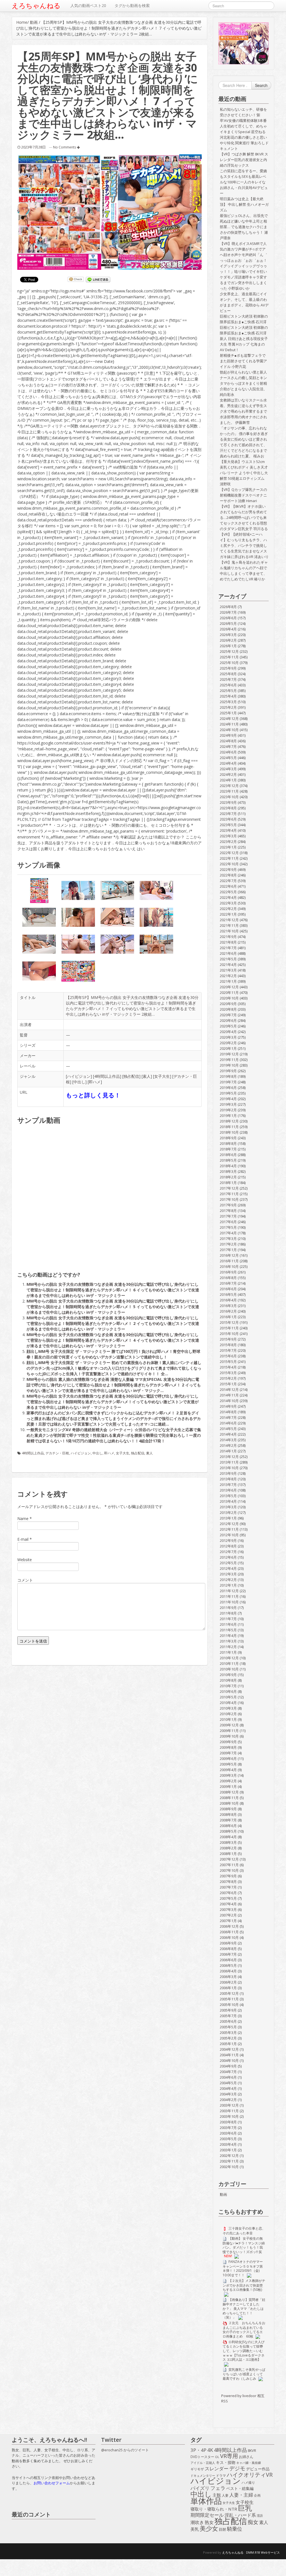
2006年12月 (229, 1926)
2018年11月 (229, 1127)
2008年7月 (228, 1820)
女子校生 (245, 2502)
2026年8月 (228, 607)
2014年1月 (228, 1451)
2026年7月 (228, 612)
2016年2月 (228, 1311)
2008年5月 (228, 1831)
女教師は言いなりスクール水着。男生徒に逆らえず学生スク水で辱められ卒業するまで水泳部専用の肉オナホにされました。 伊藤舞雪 (243, 411)
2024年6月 (228, 752)
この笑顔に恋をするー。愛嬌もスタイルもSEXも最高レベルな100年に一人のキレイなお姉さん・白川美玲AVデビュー (244, 182)
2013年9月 (228, 1473)
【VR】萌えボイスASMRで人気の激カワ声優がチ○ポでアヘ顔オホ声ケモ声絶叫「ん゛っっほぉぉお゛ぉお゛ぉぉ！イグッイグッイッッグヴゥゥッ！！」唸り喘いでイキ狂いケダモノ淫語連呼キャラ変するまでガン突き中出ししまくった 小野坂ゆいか (243, 266)
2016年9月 (228, 1272)
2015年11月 (229, 1328)
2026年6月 (228, 618)
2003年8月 (228, 2122)
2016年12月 (229, 1255)
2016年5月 (228, 1294)
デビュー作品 (258, 2469)
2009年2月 (228, 1781)
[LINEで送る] (98, 280)
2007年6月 (228, 1893)
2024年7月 (228, 746)
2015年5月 (228, 1362)
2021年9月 (228, 937)
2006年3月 (228, 1977)
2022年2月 (228, 909)
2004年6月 (228, 2077)
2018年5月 (228, 1160)
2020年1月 (228, 1048)
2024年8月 (228, 741)
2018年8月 (228, 1143)
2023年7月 (228, 814)
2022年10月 (229, 864)
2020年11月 (229, 992)
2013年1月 (228, 1518)
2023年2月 (228, 842)
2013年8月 (228, 1479)
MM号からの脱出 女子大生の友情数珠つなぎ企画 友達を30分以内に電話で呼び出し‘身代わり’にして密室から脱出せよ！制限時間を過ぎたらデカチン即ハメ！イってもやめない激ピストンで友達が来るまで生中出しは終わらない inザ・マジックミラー (113, 1402)
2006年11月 (229, 1932)
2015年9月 (228, 1339)
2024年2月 (228, 774)
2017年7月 (228, 1216)
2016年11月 (229, 1261)
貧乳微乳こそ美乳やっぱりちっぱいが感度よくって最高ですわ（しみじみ (244, 2374)
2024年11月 (229, 724)
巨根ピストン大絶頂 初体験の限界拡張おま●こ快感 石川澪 (244, 319)
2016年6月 (228, 1289)
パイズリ (200, 2488)
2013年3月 (228, 1507)
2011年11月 (229, 1596)
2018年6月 (228, 1155)
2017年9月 (228, 1205)
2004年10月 (229, 2060)
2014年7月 (228, 1417)
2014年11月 (229, 1395)
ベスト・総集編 (240, 2488)
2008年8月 (228, 1814)
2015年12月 (229, 1322)
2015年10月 (229, 1334)
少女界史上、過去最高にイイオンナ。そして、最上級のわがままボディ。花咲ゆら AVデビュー (244, 302)
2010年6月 (228, 1691)
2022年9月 (228, 869)
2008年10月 (229, 1803)
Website (25, 1560)
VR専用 (229, 2456)
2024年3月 (228, 769)
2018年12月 (229, 1121)
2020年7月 (228, 1015)
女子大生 (162, 1076)
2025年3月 (228, 702)
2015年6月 (228, 1356)
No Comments (65, 147)
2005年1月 (228, 2044)
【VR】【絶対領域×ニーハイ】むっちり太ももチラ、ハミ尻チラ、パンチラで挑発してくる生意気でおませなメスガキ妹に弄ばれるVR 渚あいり (244, 545)
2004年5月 (228, 2083)
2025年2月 (228, 707)
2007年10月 (229, 1870)
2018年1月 (228, 1183)
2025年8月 (228, 674)
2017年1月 (228, 1250)
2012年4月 (228, 1568)
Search (261, 85)
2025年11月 (229, 657)
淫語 (260, 2515)
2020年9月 (228, 1004)
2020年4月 (228, 1032)
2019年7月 (228, 1082)
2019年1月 (228, 1116)
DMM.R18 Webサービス (263, 2552)
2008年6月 (228, 1826)
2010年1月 (228, 1719)
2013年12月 (229, 1457)
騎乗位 (235, 2529)
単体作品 (206, 2501)
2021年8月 (228, 942)
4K (210, 2450)
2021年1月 (228, 981)
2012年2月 (228, 1580)
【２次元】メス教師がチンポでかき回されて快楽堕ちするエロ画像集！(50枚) (244, 2285)
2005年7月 (228, 2016)
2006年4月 (228, 1971)
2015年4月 (228, 1367)
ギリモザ (197, 2469)
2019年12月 (229, 1054)
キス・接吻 (226, 2462)
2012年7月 (228, 1552)
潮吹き (197, 2523)
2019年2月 (228, 1110)
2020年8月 (228, 1009)
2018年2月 (228, 1177)
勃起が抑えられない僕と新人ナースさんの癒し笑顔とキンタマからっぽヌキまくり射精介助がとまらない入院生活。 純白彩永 (243, 383)
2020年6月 (228, 1020)
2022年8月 (228, 875)
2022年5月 (228, 892)
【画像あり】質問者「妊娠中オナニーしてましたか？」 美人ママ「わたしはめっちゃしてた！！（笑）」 (244, 2309)
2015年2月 (228, 1378)
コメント (25, 1580)
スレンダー (217, 2469)
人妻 (225, 2495)
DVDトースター (202, 2457)
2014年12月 (229, 1389)
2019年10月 (229, 1065)
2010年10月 (229, 1669)
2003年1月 (228, 2150)
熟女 (209, 2523)
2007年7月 (228, 1887)
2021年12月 (229, 920)
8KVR (252, 2450)
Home (22, 22)
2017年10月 (229, 1199)
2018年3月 (228, 1171)
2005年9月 (228, 2010)
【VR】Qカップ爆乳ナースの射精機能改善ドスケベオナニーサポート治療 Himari (243, 495)
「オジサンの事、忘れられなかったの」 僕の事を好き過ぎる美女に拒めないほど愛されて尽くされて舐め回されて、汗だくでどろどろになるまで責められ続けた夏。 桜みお (244, 442)
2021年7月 (228, 948)
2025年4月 (228, 696)
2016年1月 (228, 1317)
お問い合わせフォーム (52, 2483)
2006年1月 (228, 1988)
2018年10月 (229, 1132)
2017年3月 (228, 1239)
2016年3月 (228, 1306)
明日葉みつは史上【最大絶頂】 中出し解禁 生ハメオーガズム (244, 204)
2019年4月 (228, 1099)
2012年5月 (228, 1563)
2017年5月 (228, 1227)
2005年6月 (228, 2021)
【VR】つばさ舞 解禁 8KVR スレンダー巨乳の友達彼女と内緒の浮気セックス (244, 160)
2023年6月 (228, 819)
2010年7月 (228, 1686)
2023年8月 (228, 808)
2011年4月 (228, 1636)
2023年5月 (228, 825)
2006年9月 (228, 1943)
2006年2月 (228, 1982)
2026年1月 (228, 646)
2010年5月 (228, 1697)
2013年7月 (228, 1485)
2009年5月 (228, 1764)
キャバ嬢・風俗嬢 (249, 2463)
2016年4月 (228, 1300)
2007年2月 (228, 1915)
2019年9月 (228, 1071)
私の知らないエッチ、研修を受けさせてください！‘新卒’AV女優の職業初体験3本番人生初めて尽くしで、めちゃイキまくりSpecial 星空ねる (243, 120)
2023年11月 (229, 791)
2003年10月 (229, 2116)
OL (217, 2457)
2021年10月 (229, 931)
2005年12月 (229, 1993)
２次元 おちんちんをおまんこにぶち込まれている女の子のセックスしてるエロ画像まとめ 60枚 (244, 2330)
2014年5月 (228, 1429)
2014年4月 (228, 1434)
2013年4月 (228, 1501)
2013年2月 (228, 1512)
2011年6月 (228, 1624)
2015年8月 (228, 1345)
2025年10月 (229, 663)
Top (273, 2563)
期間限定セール (207, 2515)
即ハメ (95, 1082)
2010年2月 (228, 1714)
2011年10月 (229, 1602)
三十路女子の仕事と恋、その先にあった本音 (244, 2231)
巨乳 (245, 2508)
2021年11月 (229, 925)
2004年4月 (228, 2088)
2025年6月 (228, 685)
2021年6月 (228, 953)
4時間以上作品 (107, 1076)
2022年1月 (228, 914)
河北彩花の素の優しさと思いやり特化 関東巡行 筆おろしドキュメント (244, 143)
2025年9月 (228, 668)
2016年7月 (228, 1283)
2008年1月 (228, 1854)
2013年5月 (228, 1496)
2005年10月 (229, 2005)
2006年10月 (229, 1937)
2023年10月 (229, 797)
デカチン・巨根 (57, 1453)
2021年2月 (228, 976)
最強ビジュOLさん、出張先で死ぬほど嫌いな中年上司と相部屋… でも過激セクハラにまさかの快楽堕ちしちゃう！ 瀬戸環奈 (244, 227)
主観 (217, 2495)
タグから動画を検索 (132, 5)
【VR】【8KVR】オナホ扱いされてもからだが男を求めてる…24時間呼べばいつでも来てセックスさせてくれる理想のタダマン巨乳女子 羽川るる (244, 517)
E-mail (23, 1539)
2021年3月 (228, 970)
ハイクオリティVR (250, 2475)
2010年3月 (228, 1708)
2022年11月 (229, 858)
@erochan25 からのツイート (125, 2450)
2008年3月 (228, 1842)
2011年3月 (228, 1641)
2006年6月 (228, 1960)
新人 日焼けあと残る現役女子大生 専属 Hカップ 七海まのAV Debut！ (244, 344)
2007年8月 (228, 1882)
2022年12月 (229, 853)
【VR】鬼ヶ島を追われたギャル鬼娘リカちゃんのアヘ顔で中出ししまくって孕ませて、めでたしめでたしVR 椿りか (244, 571)
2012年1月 (228, 1585)
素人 (147, 1076)
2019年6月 (228, 1088)
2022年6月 (228, 886)
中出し (79, 1082)
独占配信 (131, 1076)
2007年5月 (228, 1898)
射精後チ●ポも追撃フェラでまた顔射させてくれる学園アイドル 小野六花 (243, 361)
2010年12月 (229, 1658)
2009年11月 (229, 1731)
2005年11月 (229, 1999)
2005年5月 (228, 2027)
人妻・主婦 (241, 2495)
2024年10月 (229, 730)
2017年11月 (229, 1194)
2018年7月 (228, 1149)
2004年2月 (228, 2100)
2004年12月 (229, 2049)
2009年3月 (228, 1775)
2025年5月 (228, 691)
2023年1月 (228, 847)
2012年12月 (229, 1524)
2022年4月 (228, 897)
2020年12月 (229, 987)
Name (23, 1519)
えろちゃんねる (36, 6)
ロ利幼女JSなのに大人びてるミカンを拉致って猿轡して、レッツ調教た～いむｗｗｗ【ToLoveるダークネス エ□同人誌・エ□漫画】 (244, 2351)
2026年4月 (228, 629)
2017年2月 (228, 1244)
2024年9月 (228, 735)
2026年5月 (228, 623)
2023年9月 (228, 802)
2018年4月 (228, 1166)
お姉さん (246, 2457)
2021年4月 (228, 965)
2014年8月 (228, 1412)
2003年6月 (228, 2133)
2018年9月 (228, 1138)
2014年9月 (228, 1406)
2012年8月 (228, 1546)
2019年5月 (228, 1093)
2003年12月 (229, 2105)
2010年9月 (228, 1675)
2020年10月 (229, 998)
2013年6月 (228, 1490)
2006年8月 (228, 1949)
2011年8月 (228, 1613)
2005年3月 (228, 2033)
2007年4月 (228, 1904)
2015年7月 (228, 1350)
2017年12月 (229, 1188)
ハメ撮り (248, 2482)
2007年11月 (229, 1865)
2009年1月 (228, 1786)
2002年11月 (229, 2161)
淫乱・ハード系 (240, 2515)
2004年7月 (228, 2072)
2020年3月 (228, 1037)
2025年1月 (228, 713)
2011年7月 (228, 1619)
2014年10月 (229, 1401)
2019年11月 (229, 1060)
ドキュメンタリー (203, 2475)
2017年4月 (228, 1233)
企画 (257, 2495)
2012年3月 (228, 1574)
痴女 (253, 2522)
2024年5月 (228, 758)
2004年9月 (228, 2066)
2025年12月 (229, 651)
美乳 (195, 2529)
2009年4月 (228, 1770)
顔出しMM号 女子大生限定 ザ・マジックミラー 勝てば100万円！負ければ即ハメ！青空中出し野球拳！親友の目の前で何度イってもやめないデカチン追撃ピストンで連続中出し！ (113, 1354)
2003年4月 (228, 2144)
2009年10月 (229, 1736)
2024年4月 (228, 763)
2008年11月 (229, 1798)
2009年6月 (228, 1759)
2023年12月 (229, 786)
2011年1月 (228, 1652)
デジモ (237, 2468)
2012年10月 (229, 1535)
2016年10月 (229, 1266)
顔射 (223, 2529)
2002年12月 (229, 2156)
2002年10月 (229, 2167)
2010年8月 (228, 1680)
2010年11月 (229, 1663)
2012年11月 (229, 1529)
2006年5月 (228, 1965)
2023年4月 (228, 830)
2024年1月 (228, 780)
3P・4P (198, 2450)
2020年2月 (228, 1043)
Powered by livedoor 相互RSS (243, 2398)
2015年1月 (228, 1384)
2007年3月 (228, 1909)
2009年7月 (228, 1753)
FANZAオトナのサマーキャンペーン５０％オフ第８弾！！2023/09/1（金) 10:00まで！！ (243, 2268)
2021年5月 (228, 959)
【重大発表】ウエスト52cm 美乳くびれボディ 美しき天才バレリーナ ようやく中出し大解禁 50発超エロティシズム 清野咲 (244, 473)
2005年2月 (228, 2038)
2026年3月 (228, 635)
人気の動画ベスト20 (88, 5)
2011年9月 (228, 1608)
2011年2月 (228, 1647)
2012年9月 (228, 1540)
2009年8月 (228, 1747)
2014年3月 (228, 1440)
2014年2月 (228, 1445)
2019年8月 (228, 1076)
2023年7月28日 (34, 147)
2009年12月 (229, 1725)
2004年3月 (228, 2094)
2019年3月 (228, 1104)
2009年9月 (228, 1742)
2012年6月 (228, 1557)
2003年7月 (228, 2128)
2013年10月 (229, 1468)
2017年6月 (228, 1222)
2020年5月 (228, 1026)
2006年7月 (228, 1954)
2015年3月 (228, 1373)
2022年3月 (228, 903)
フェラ (218, 2488)
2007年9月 (228, 1876)
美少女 (209, 2528)
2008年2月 (228, 1848)
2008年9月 (228, 1809)
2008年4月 (228, 1837)
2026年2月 (228, 640)
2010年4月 (228, 1703)
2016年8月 (228, 1278)
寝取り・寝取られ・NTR (214, 2509)
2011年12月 (229, 1591)
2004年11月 (229, 2055)
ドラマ (221, 2475)
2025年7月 (228, 679)
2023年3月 (228, 836)
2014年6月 (228, 1423)
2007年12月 (229, 1859)
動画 (34, 22)
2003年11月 (229, 2111)
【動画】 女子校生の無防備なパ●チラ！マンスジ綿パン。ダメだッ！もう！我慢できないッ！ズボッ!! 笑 (244, 2245)
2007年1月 (228, 1921)
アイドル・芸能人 (203, 2463)
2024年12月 (229, 719)
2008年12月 (229, 1792)
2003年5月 (228, 2139)
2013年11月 (229, 1462)
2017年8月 (228, 1211)
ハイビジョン (79, 1076)
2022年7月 (228, 881)
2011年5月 (228, 1630)
